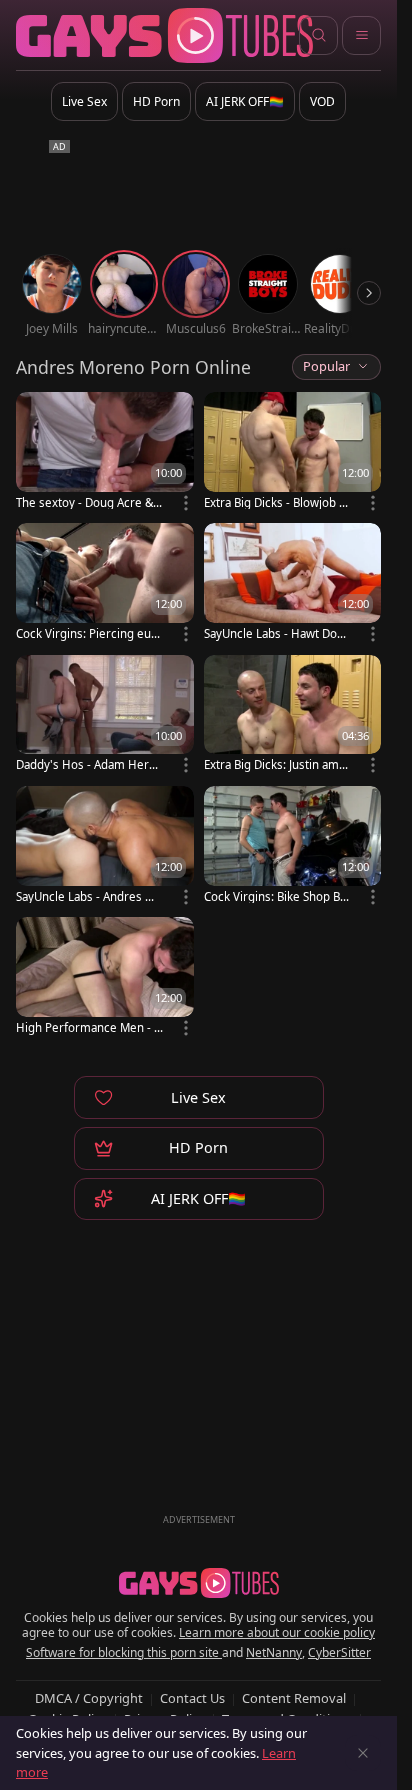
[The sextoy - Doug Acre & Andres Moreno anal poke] (105, 452)
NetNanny (274, 1652)
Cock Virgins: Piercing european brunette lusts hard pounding (89, 633)
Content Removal (294, 1698)
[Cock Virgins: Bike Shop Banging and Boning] (293, 846)
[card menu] (186, 503)
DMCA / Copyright (89, 1698)
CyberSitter (339, 1652)
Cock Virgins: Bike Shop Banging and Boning (275, 896)
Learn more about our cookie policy (277, 1632)
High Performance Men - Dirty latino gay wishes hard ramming (89, 1027)
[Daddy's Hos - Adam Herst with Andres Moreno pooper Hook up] (105, 715)
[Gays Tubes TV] (199, 1583)
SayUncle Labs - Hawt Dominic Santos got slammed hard (277, 633)
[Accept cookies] (363, 1753)
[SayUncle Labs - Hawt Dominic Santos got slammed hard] (293, 583)
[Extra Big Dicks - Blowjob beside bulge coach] (293, 452)
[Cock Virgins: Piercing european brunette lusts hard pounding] (105, 583)
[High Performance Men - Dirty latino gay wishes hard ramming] (105, 977)
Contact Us (192, 1698)
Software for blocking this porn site (124, 1652)
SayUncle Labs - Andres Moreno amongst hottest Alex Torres (89, 896)
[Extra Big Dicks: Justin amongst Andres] (293, 715)
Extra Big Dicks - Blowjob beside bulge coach (275, 502)
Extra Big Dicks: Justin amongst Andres (275, 764)
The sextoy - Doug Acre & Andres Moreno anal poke (89, 502)
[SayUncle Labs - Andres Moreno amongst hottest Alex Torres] (105, 846)
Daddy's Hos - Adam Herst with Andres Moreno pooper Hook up (87, 764)
